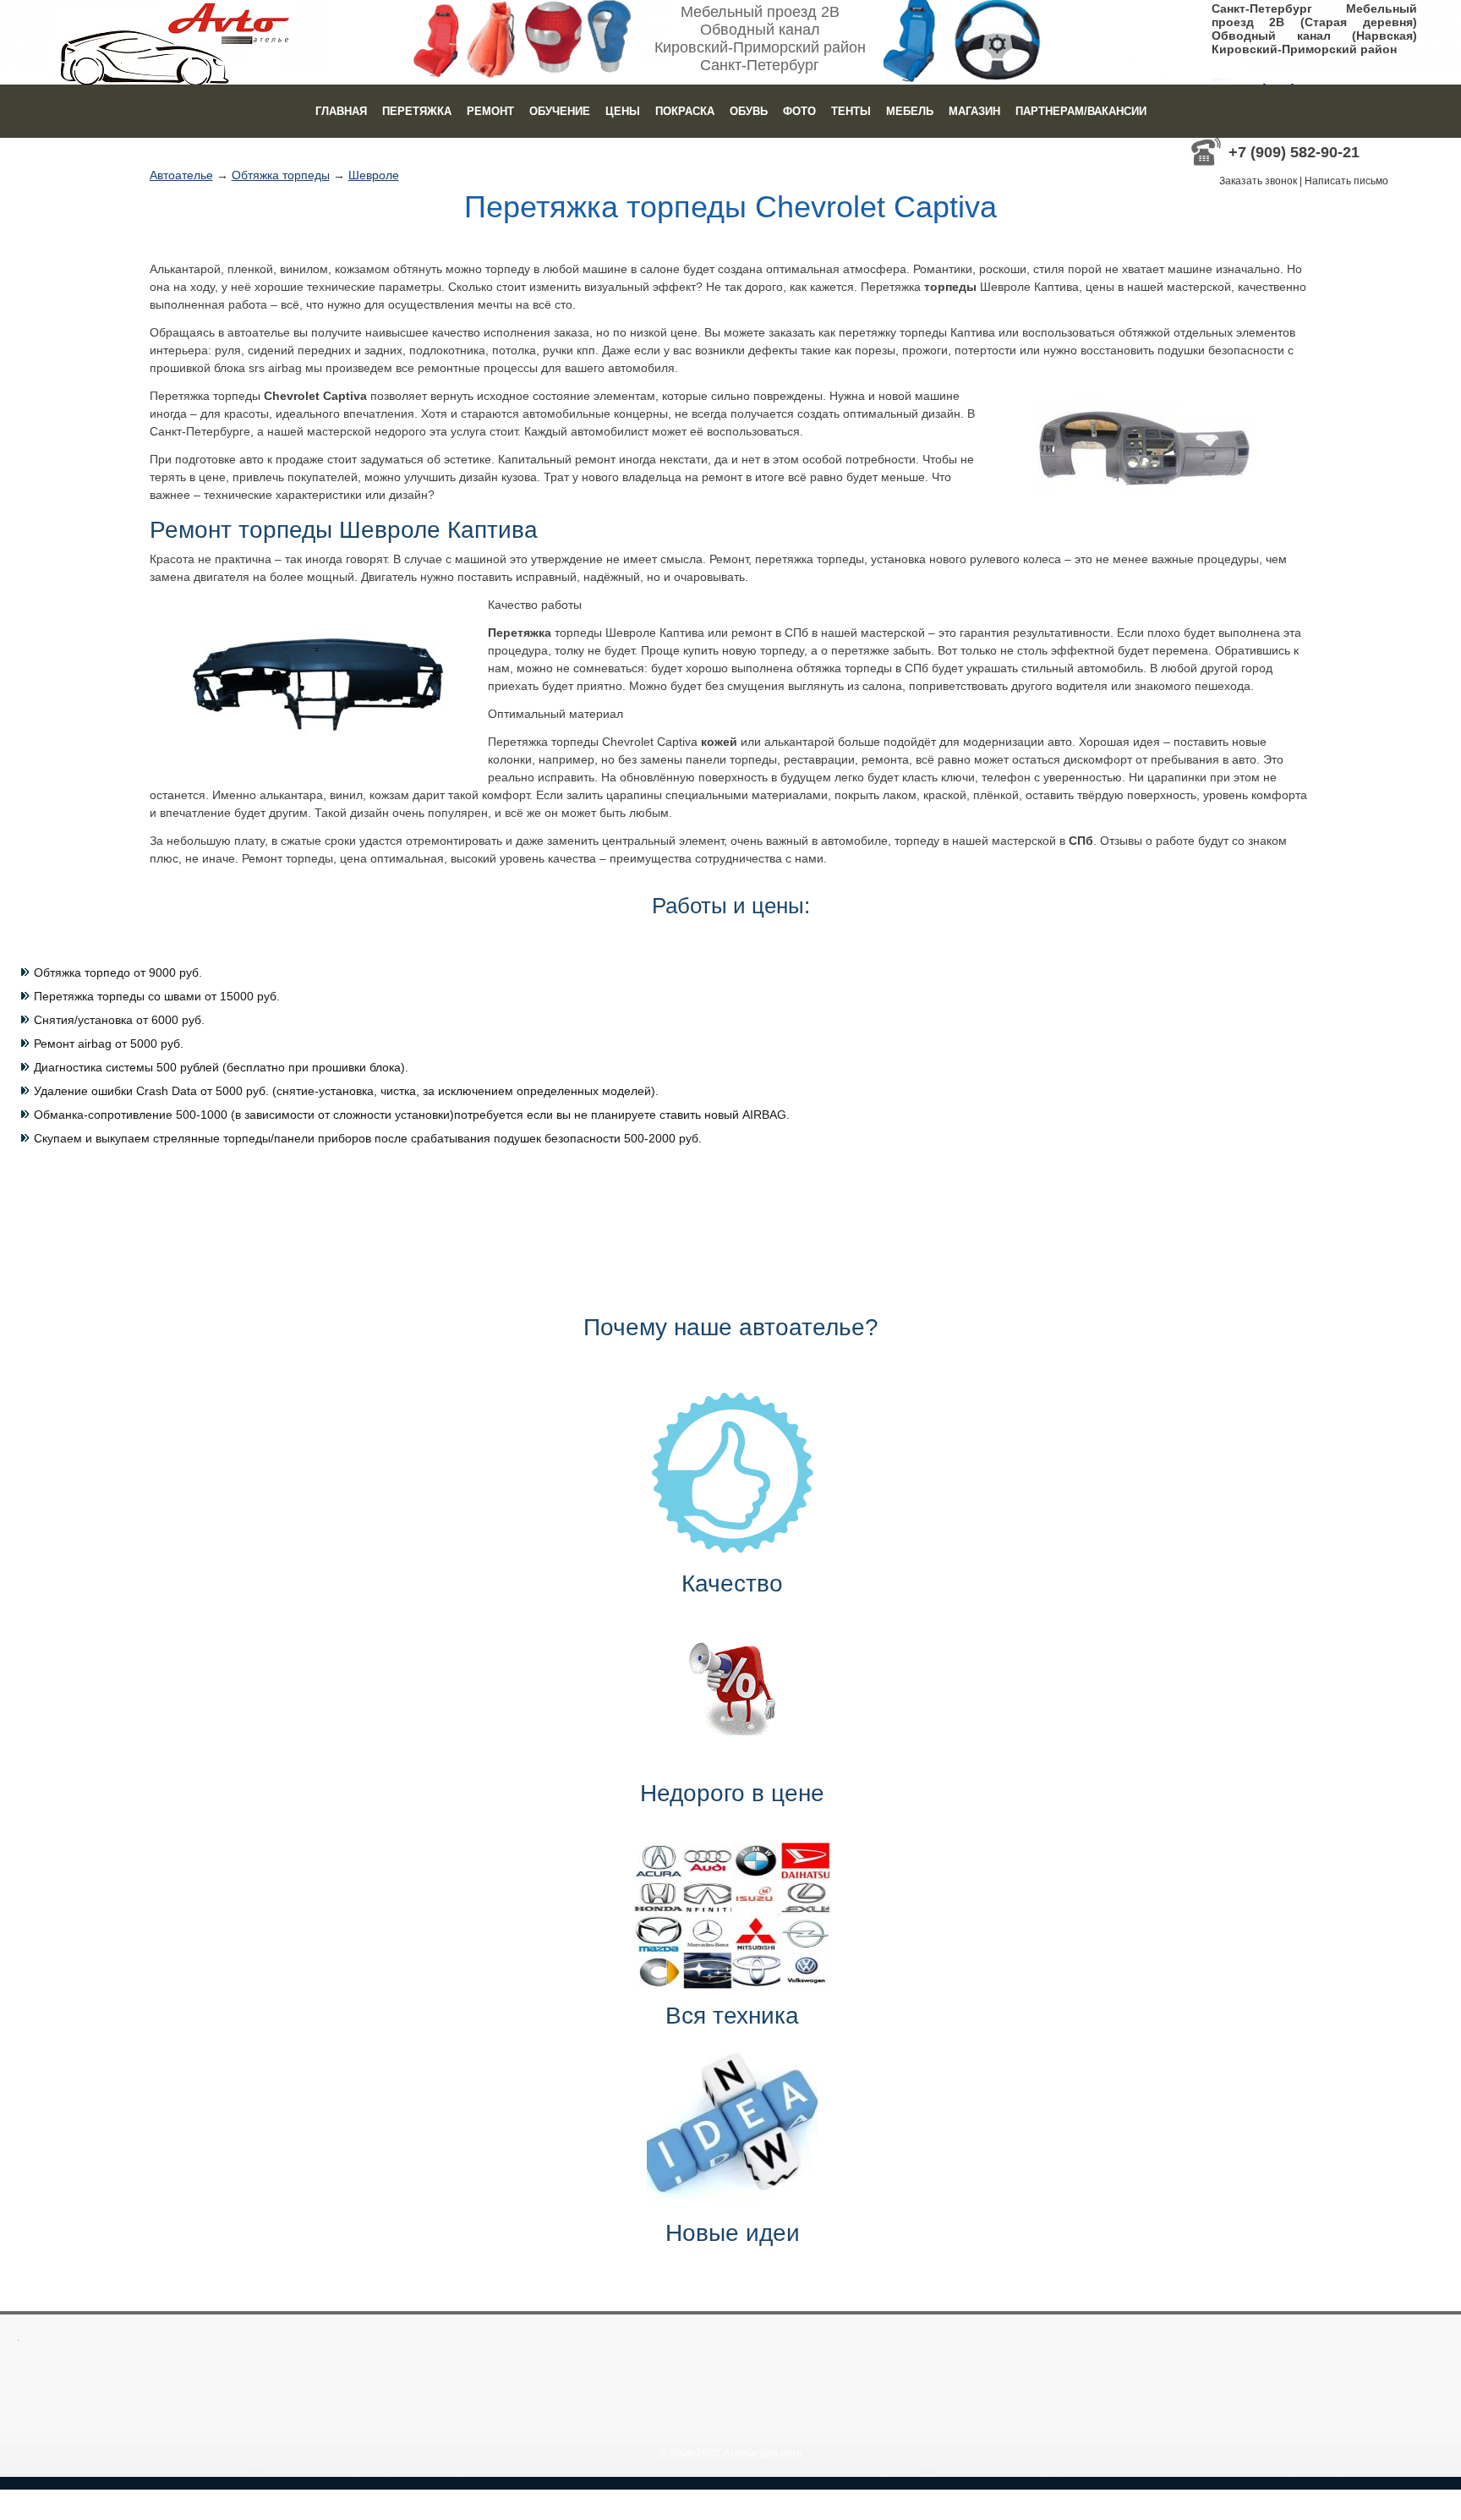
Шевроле (374, 175)
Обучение (560, 111)
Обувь (749, 111)
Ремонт (490, 111)
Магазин (974, 111)
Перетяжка (417, 111)
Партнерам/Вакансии (1081, 111)
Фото (799, 111)
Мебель (910, 111)
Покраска (685, 111)
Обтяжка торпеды (281, 175)
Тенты (851, 111)
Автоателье (181, 175)
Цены (623, 111)
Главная (341, 111)
